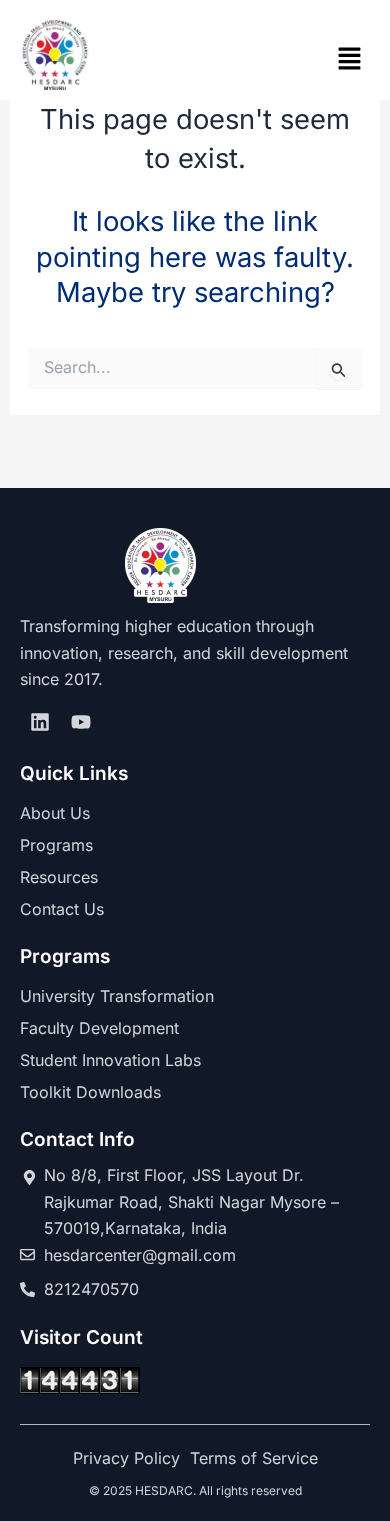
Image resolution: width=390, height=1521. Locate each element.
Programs (56, 845)
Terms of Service (254, 1458)
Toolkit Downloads (90, 1092)
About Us (55, 813)
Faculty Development (99, 1028)
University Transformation (117, 996)
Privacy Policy (126, 1458)
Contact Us (62, 909)
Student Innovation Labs (110, 1060)
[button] (350, 59)
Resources (59, 877)
